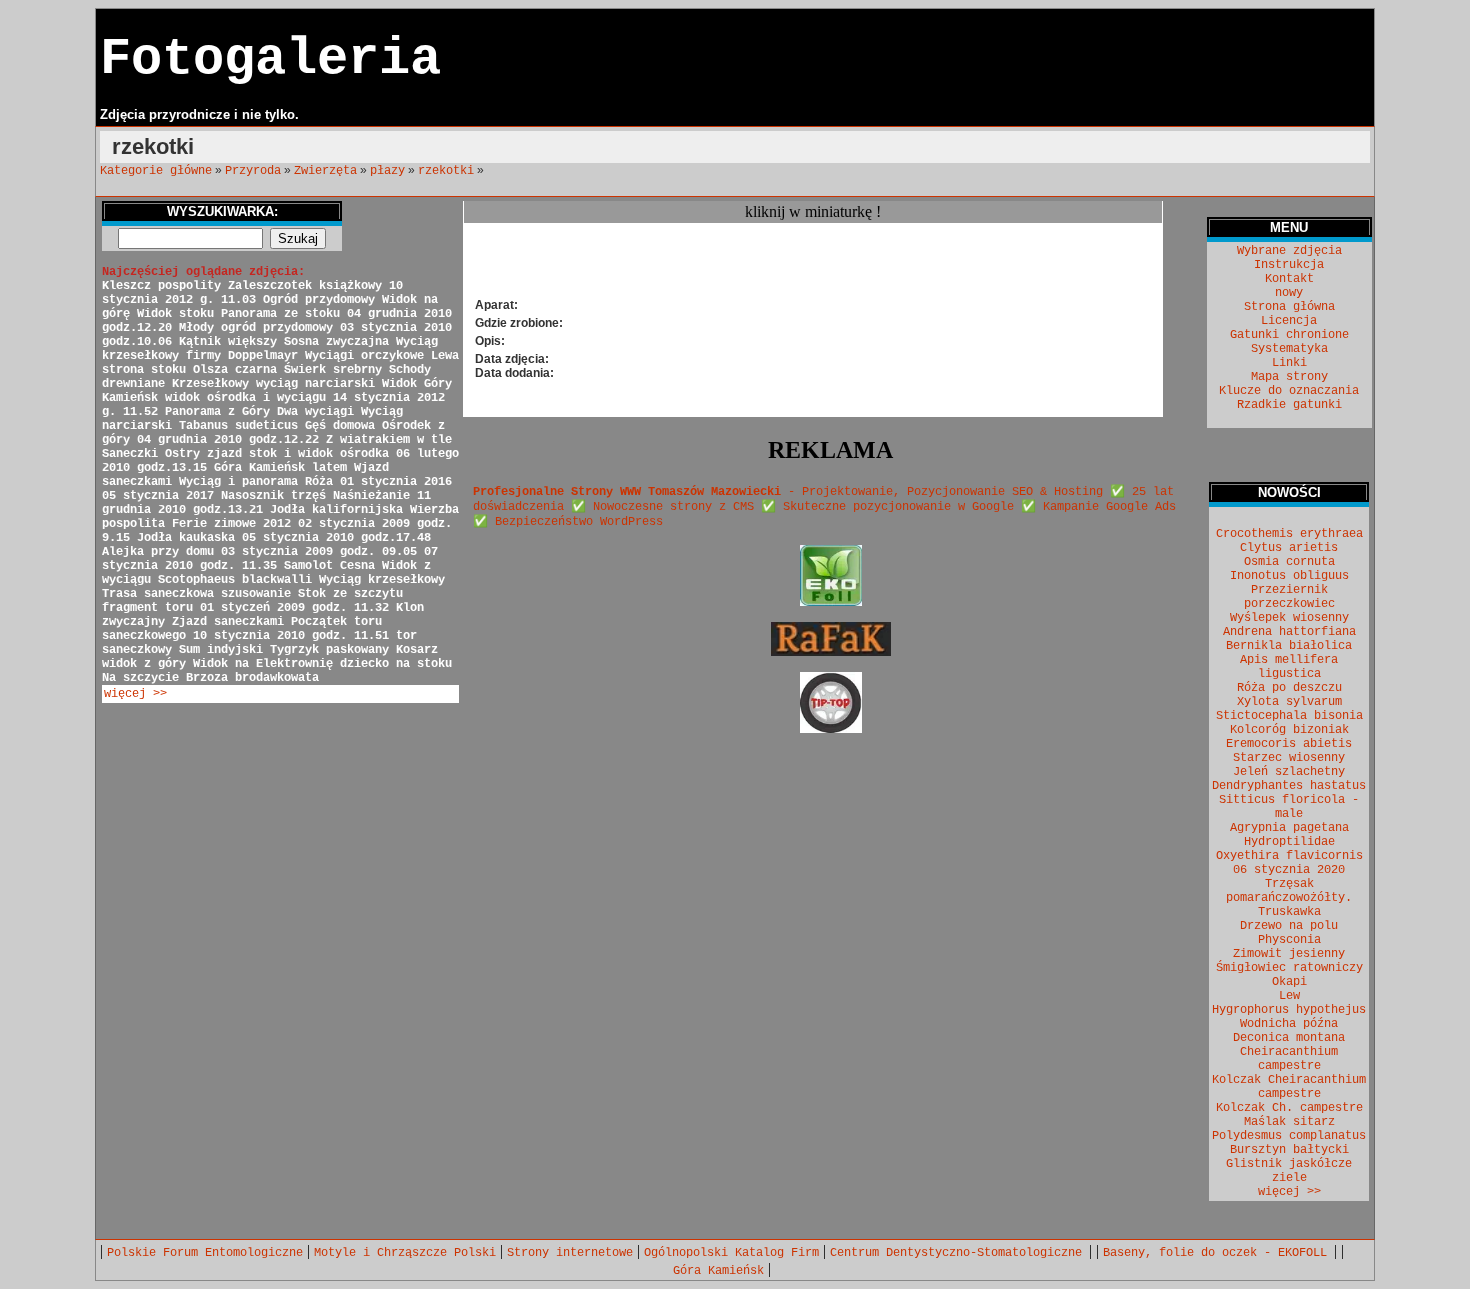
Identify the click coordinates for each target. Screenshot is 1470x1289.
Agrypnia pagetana (1289, 828)
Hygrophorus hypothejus (1289, 1010)
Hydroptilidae (1289, 842)
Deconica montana (1289, 1038)
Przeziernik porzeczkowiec (1289, 597)
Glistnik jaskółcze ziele (1289, 1171)
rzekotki (446, 171)
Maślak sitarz (1289, 1122)
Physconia (1289, 940)
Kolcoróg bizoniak (1289, 730)
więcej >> (135, 694)
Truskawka (1289, 912)
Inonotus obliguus (1289, 576)
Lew (1289, 996)
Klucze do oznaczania (1289, 391)
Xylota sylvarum (1289, 702)
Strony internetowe (570, 1253)
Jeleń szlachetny (1289, 772)
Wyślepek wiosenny (1289, 618)
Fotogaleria (270, 59)
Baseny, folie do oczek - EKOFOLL (1218, 1253)
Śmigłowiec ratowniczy (1289, 968)
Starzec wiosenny (1289, 758)
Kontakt (1289, 279)
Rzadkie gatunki (1289, 405)
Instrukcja (1289, 265)
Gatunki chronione (1289, 335)
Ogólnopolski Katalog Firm (731, 1253)
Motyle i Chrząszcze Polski (405, 1253)
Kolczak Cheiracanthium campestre (1289, 1087)
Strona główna (1289, 307)
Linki (1289, 363)
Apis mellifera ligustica (1289, 667)
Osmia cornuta (1289, 562)
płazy (387, 171)
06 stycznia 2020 (1289, 870)
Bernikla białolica (1289, 646)
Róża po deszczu (1289, 688)
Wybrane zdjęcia (1289, 251)
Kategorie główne (156, 171)
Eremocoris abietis (1289, 744)
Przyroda (253, 171)
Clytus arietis (1289, 548)
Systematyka (1289, 349)
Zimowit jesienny (1289, 954)
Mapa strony (1289, 377)
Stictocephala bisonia (1289, 716)
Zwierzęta (325, 171)
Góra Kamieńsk (718, 1271)
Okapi (1289, 982)
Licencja (1289, 321)
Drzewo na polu (1289, 926)
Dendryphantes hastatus (1289, 786)
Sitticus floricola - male (1289, 807)
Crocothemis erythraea (1289, 534)
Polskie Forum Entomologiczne (205, 1253)
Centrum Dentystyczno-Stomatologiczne (959, 1253)
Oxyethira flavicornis (1289, 856)
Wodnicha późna (1289, 1024)
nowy (1289, 293)
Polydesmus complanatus (1289, 1136)
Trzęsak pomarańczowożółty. (1289, 891)
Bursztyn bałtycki (1289, 1150)
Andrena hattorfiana (1289, 632)
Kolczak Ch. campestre (1289, 1108)
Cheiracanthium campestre (1289, 1059)
